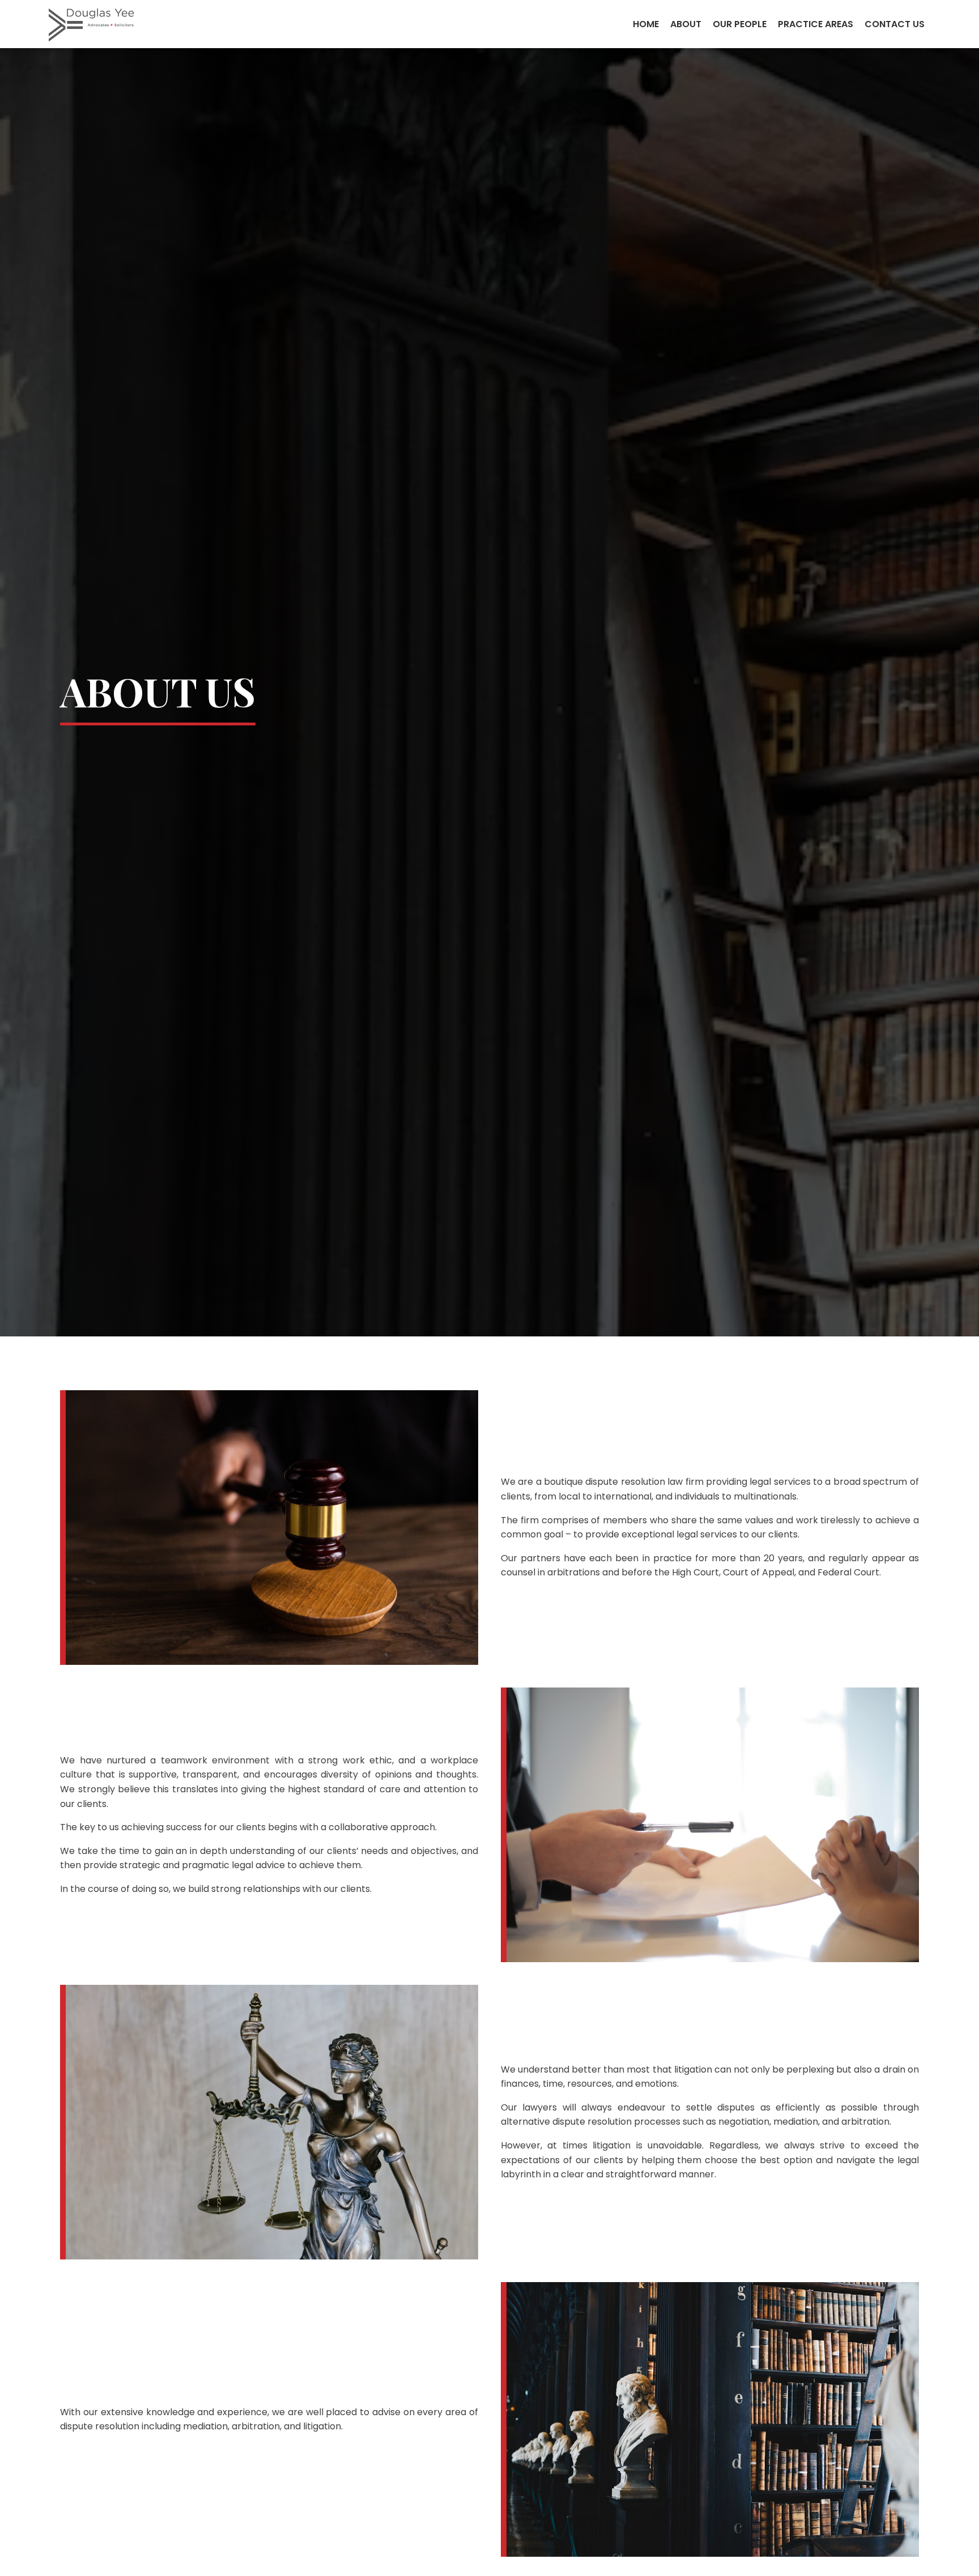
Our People (740, 24)
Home (646, 24)
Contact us (895, 24)
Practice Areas (816, 24)
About (686, 24)
